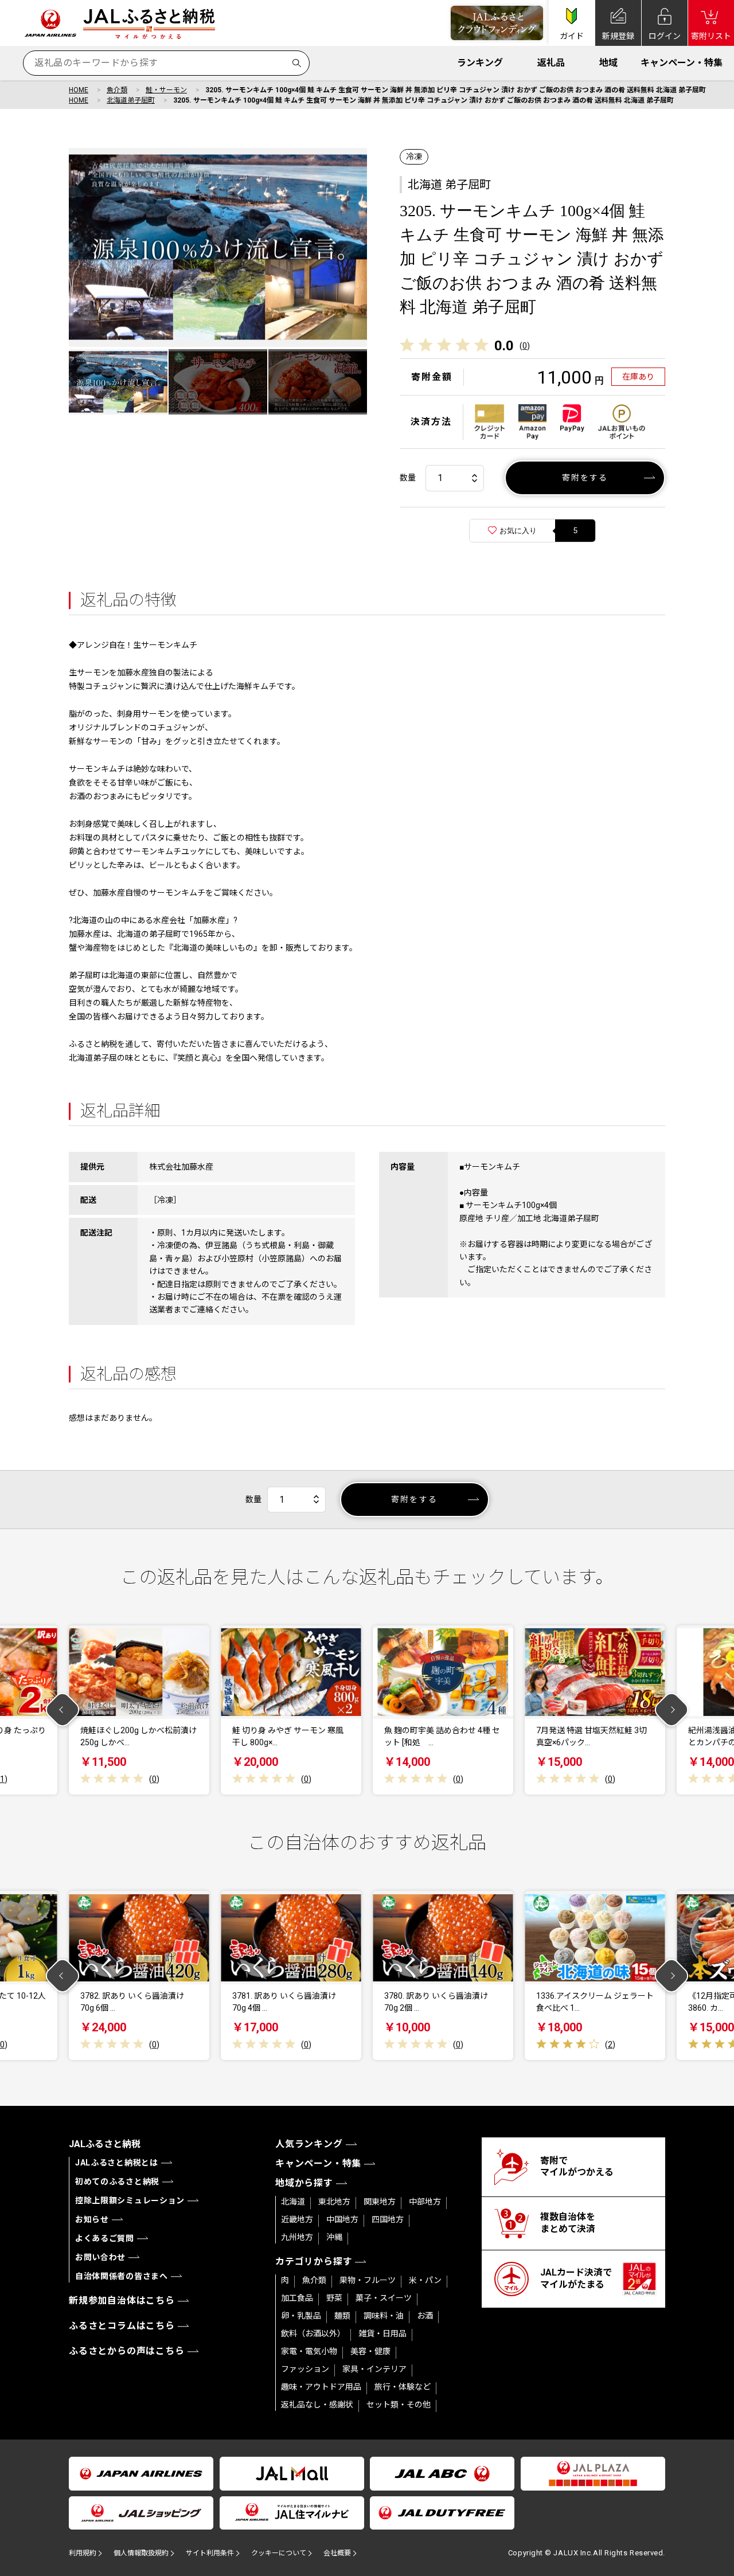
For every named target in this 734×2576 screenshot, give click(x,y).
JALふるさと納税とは (117, 2163)
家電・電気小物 (309, 2351)
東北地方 (334, 2202)
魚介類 (117, 90)
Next (672, 1710)
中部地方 (425, 2202)
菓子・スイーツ (384, 2298)
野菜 (334, 2298)
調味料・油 (384, 2316)
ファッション (305, 2369)
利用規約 (83, 2553)
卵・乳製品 (301, 2316)
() (525, 346)
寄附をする (585, 478)
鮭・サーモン (166, 90)
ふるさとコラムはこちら (122, 2326)
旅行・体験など (403, 2387)
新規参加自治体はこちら (122, 2301)
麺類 (342, 2316)
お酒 (425, 2316)
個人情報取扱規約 (141, 2553)
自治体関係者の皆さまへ (122, 2276)
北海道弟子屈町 (131, 100)
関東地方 (380, 2202)
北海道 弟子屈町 (449, 185)
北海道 (293, 2202)
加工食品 (297, 2298)
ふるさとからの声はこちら (127, 2351)
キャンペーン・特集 (682, 63)
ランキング (480, 63)
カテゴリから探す (314, 2262)
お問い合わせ (100, 2257)
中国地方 (342, 2219)
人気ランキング (309, 2144)
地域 (608, 63)
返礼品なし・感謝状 (317, 2405)
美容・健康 (370, 2351)
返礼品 (551, 63)
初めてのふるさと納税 (117, 2182)
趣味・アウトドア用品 (321, 2387)
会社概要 (337, 2553)
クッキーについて (279, 2553)
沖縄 (334, 2237)
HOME (79, 90)
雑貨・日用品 (382, 2333)
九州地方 (297, 2237)
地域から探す (304, 2183)
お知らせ (92, 2219)
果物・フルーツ (368, 2280)
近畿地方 (297, 2219)
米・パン (425, 2280)
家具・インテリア (374, 2369)
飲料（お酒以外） (313, 2333)
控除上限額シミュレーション (130, 2200)
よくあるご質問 (105, 2238)
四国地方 (388, 2219)
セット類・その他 (399, 2405)
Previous (63, 1710)
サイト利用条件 (210, 2553)
